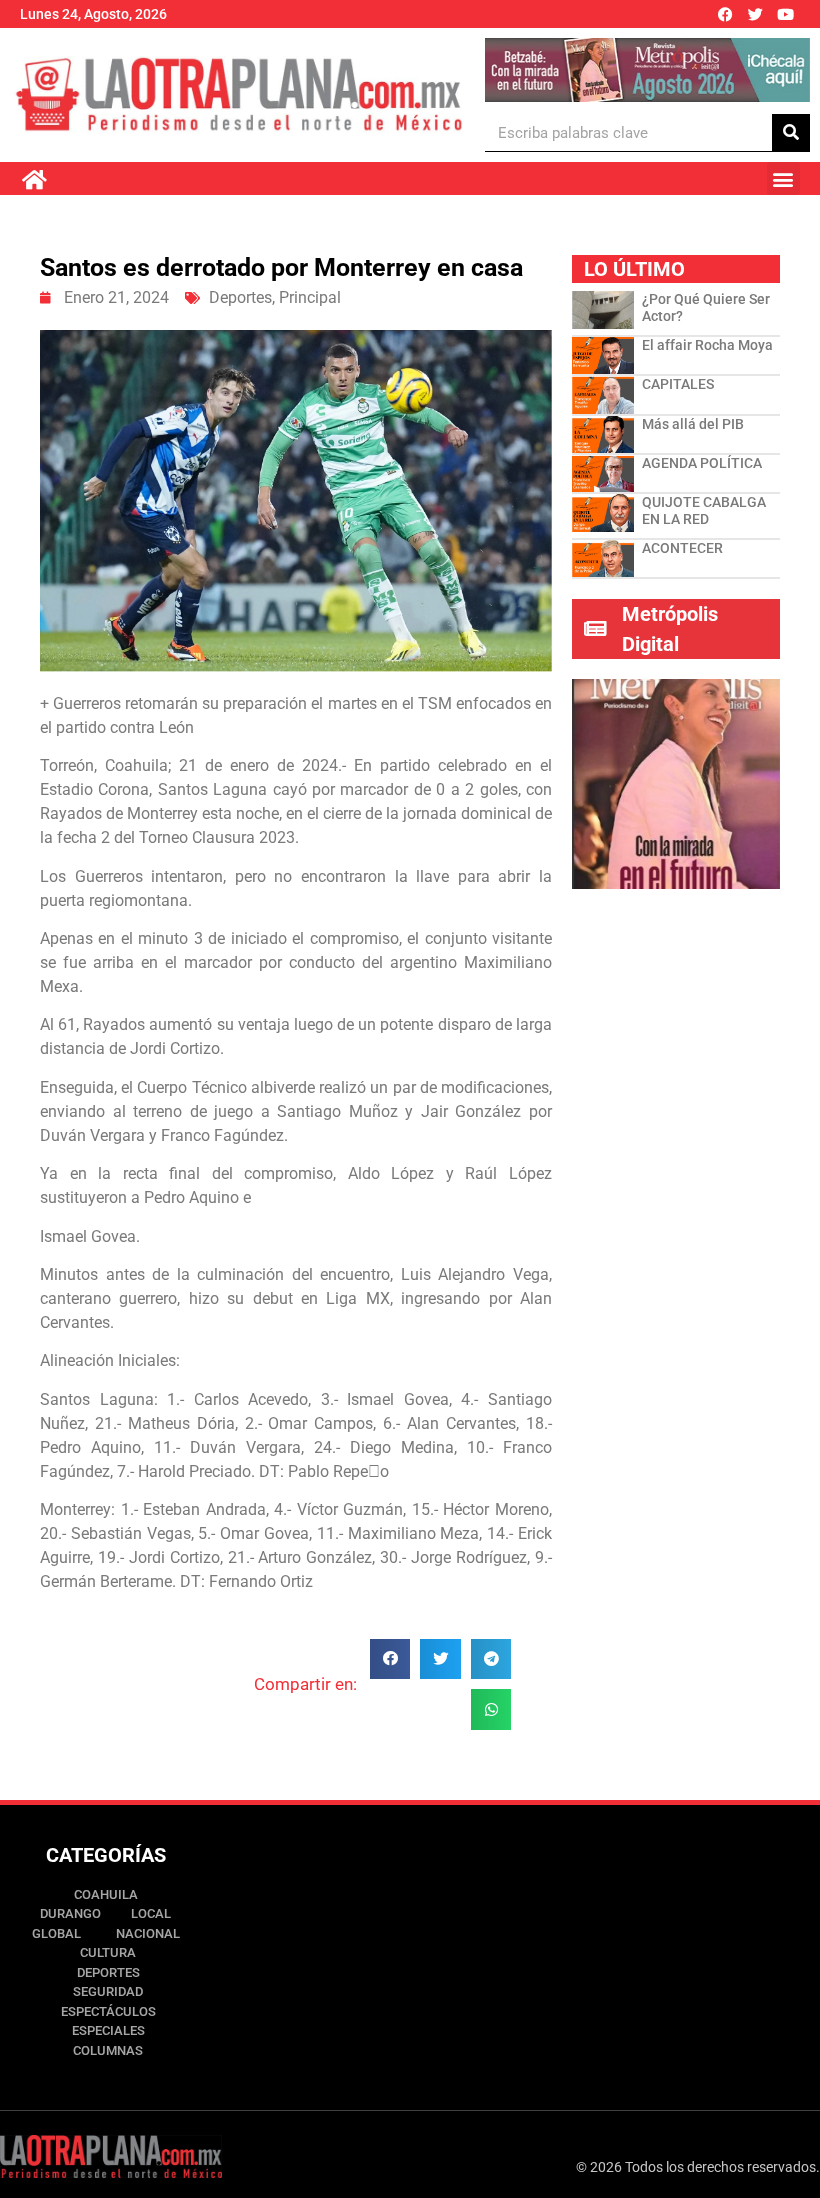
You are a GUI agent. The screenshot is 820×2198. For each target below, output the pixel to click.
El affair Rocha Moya (707, 345)
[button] (783, 178)
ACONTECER (682, 548)
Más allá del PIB (693, 424)
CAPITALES (678, 384)
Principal (310, 297)
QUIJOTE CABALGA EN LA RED (704, 510)
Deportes (240, 297)
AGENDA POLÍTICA (702, 463)
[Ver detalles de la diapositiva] (647, 70)
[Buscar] (791, 132)
